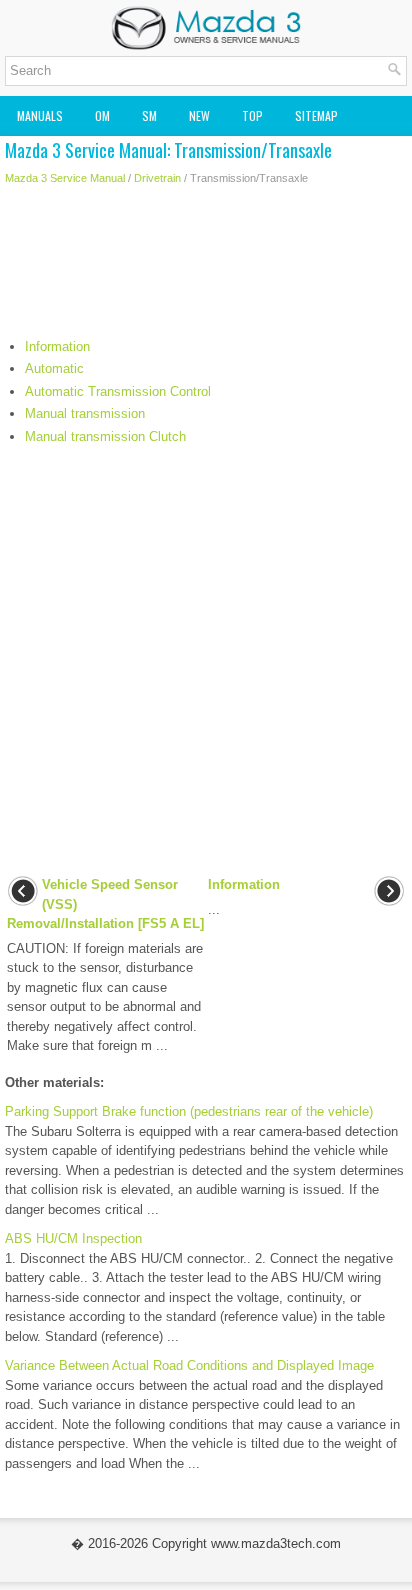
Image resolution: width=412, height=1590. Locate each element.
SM (149, 115)
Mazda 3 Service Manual (65, 178)
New (199, 115)
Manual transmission (85, 413)
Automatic (54, 368)
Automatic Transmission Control (118, 391)
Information (57, 346)
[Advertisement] (206, 267)
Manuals (40, 115)
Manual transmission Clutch (105, 436)
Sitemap (316, 115)
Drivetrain (157, 178)
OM (102, 115)
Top (252, 115)
